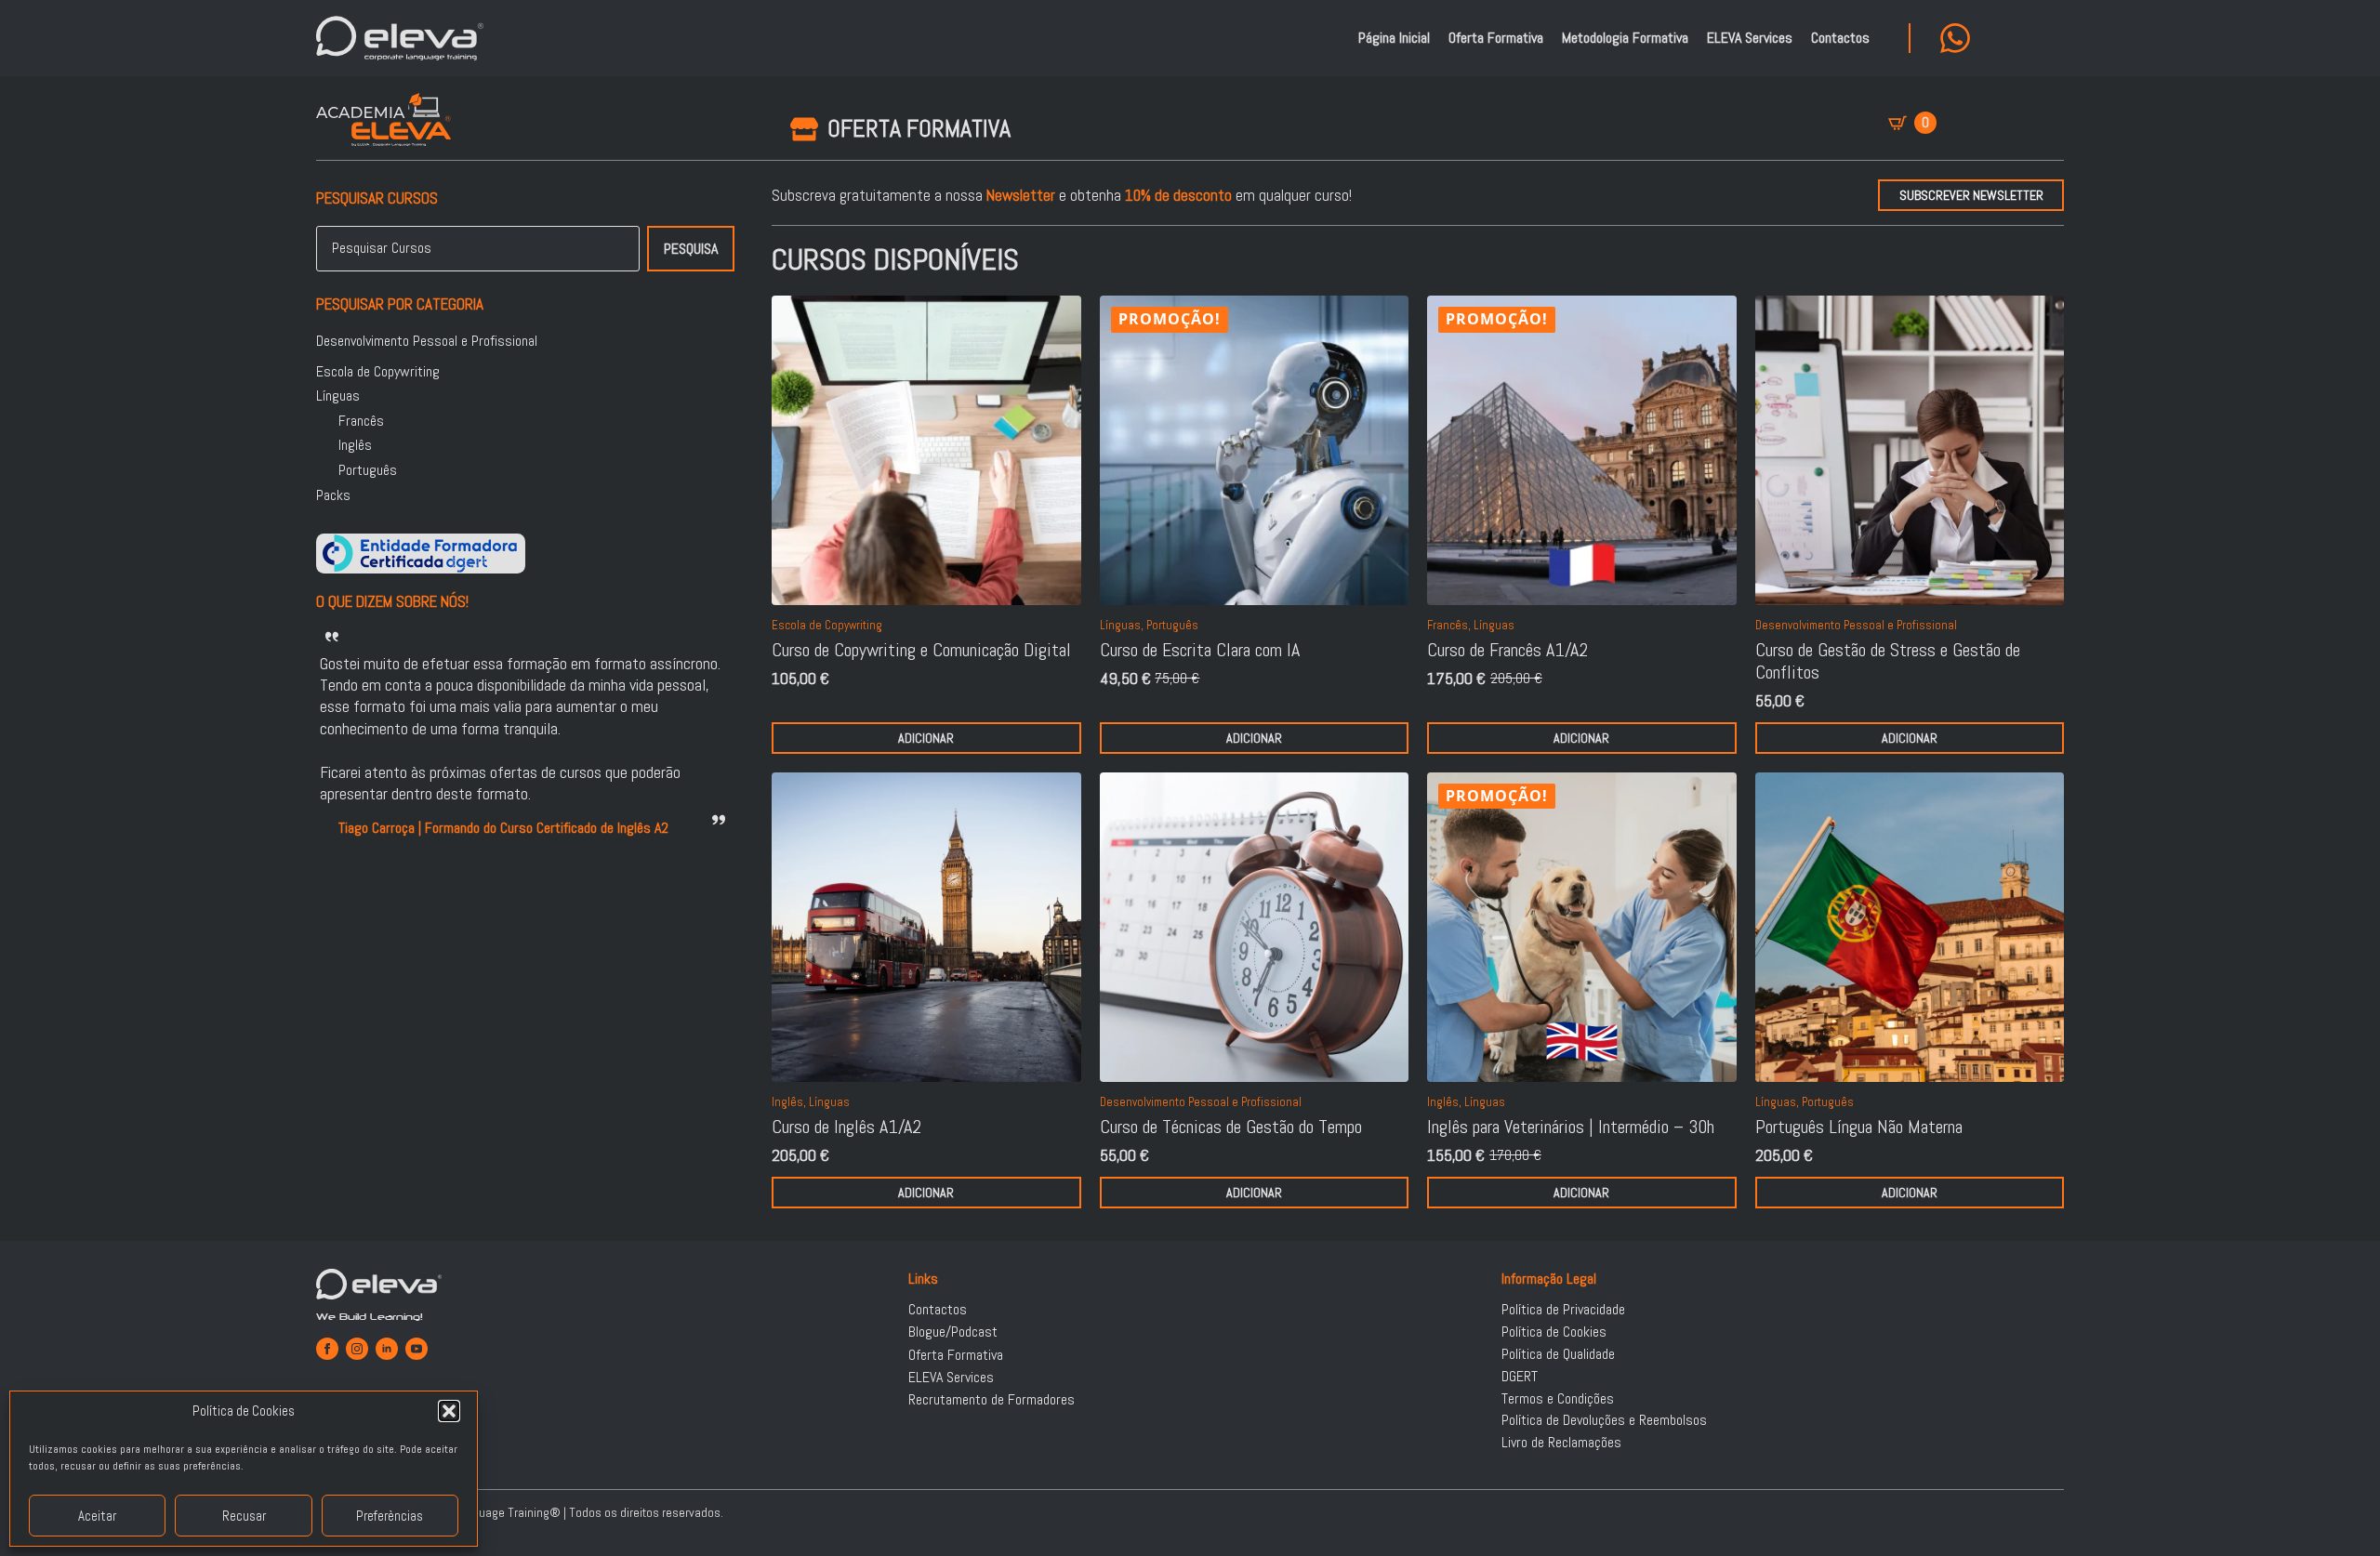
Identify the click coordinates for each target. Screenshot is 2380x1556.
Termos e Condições (1558, 1399)
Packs (333, 495)
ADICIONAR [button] (926, 738)
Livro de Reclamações (1561, 1443)
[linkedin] (387, 1349)
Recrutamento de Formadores (992, 1400)
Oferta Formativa (1496, 38)
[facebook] (327, 1349)
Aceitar (97, 1516)
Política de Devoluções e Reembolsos (1604, 1420)
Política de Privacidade (1563, 1310)
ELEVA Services (1750, 38)
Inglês (355, 445)
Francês (361, 421)
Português (368, 470)
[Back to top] (2343, 1519)
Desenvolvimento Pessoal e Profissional (427, 341)
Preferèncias (390, 1516)
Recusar (244, 1516)
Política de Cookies (1554, 1332)
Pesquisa (691, 249)
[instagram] (357, 1349)
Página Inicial (1394, 38)
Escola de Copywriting (378, 372)
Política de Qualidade (1558, 1354)
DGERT (1520, 1377)
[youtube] (416, 1349)
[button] (449, 1411)
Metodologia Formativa (1625, 38)
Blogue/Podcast (953, 1332)
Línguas (338, 396)
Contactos (1840, 38)
